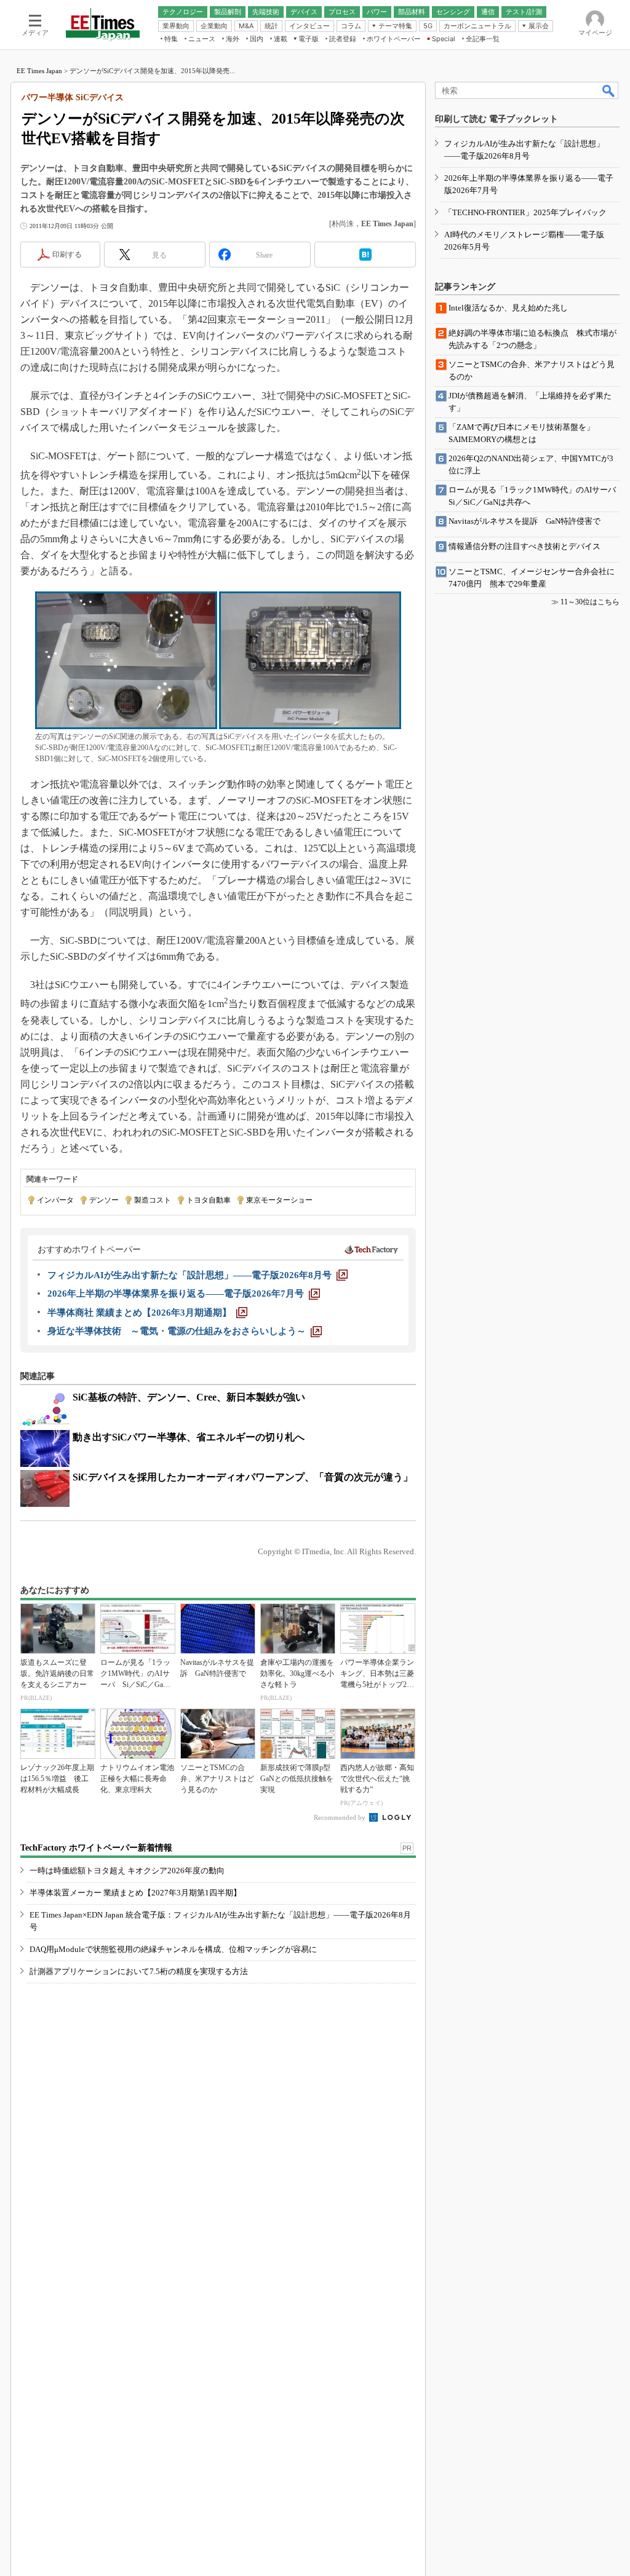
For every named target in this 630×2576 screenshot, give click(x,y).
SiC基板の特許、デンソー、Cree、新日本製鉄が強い (189, 1397)
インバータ (55, 1200)
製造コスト (153, 1200)
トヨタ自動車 (209, 1200)
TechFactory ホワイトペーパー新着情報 (96, 1848)
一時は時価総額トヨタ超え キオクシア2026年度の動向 (127, 1871)
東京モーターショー (279, 1200)
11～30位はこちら (590, 602)
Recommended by (341, 1817)
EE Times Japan (39, 71)
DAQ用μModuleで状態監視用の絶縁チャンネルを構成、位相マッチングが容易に (173, 1949)
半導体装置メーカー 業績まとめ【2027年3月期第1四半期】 (135, 1893)
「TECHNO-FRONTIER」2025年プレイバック (525, 212)
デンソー (104, 1200)
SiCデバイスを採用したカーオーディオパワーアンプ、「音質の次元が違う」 (243, 1477)
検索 (609, 90)
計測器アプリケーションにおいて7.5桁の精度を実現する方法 (139, 1971)
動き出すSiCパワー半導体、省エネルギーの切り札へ (189, 1437)
